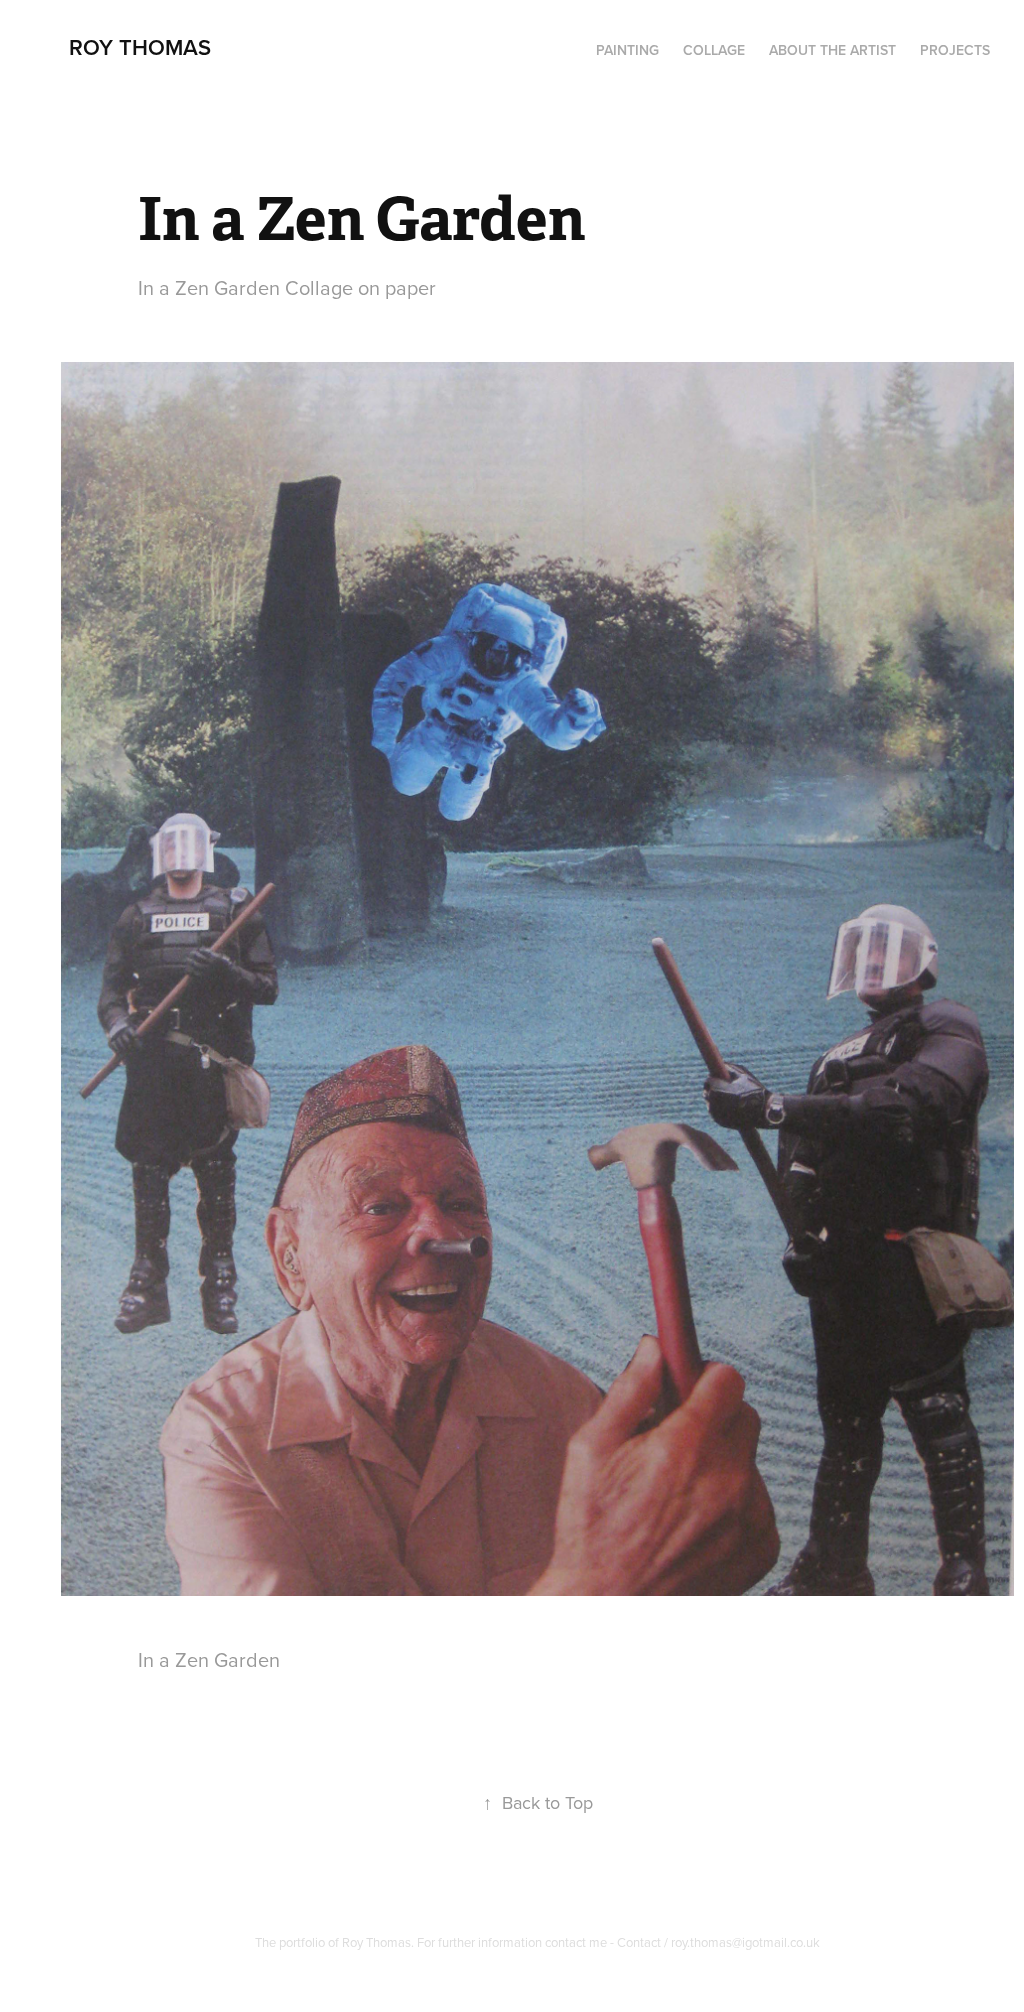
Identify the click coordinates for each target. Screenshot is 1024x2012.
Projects (955, 50)
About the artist (832, 50)
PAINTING (627, 50)
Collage (714, 50)
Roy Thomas (140, 47)
